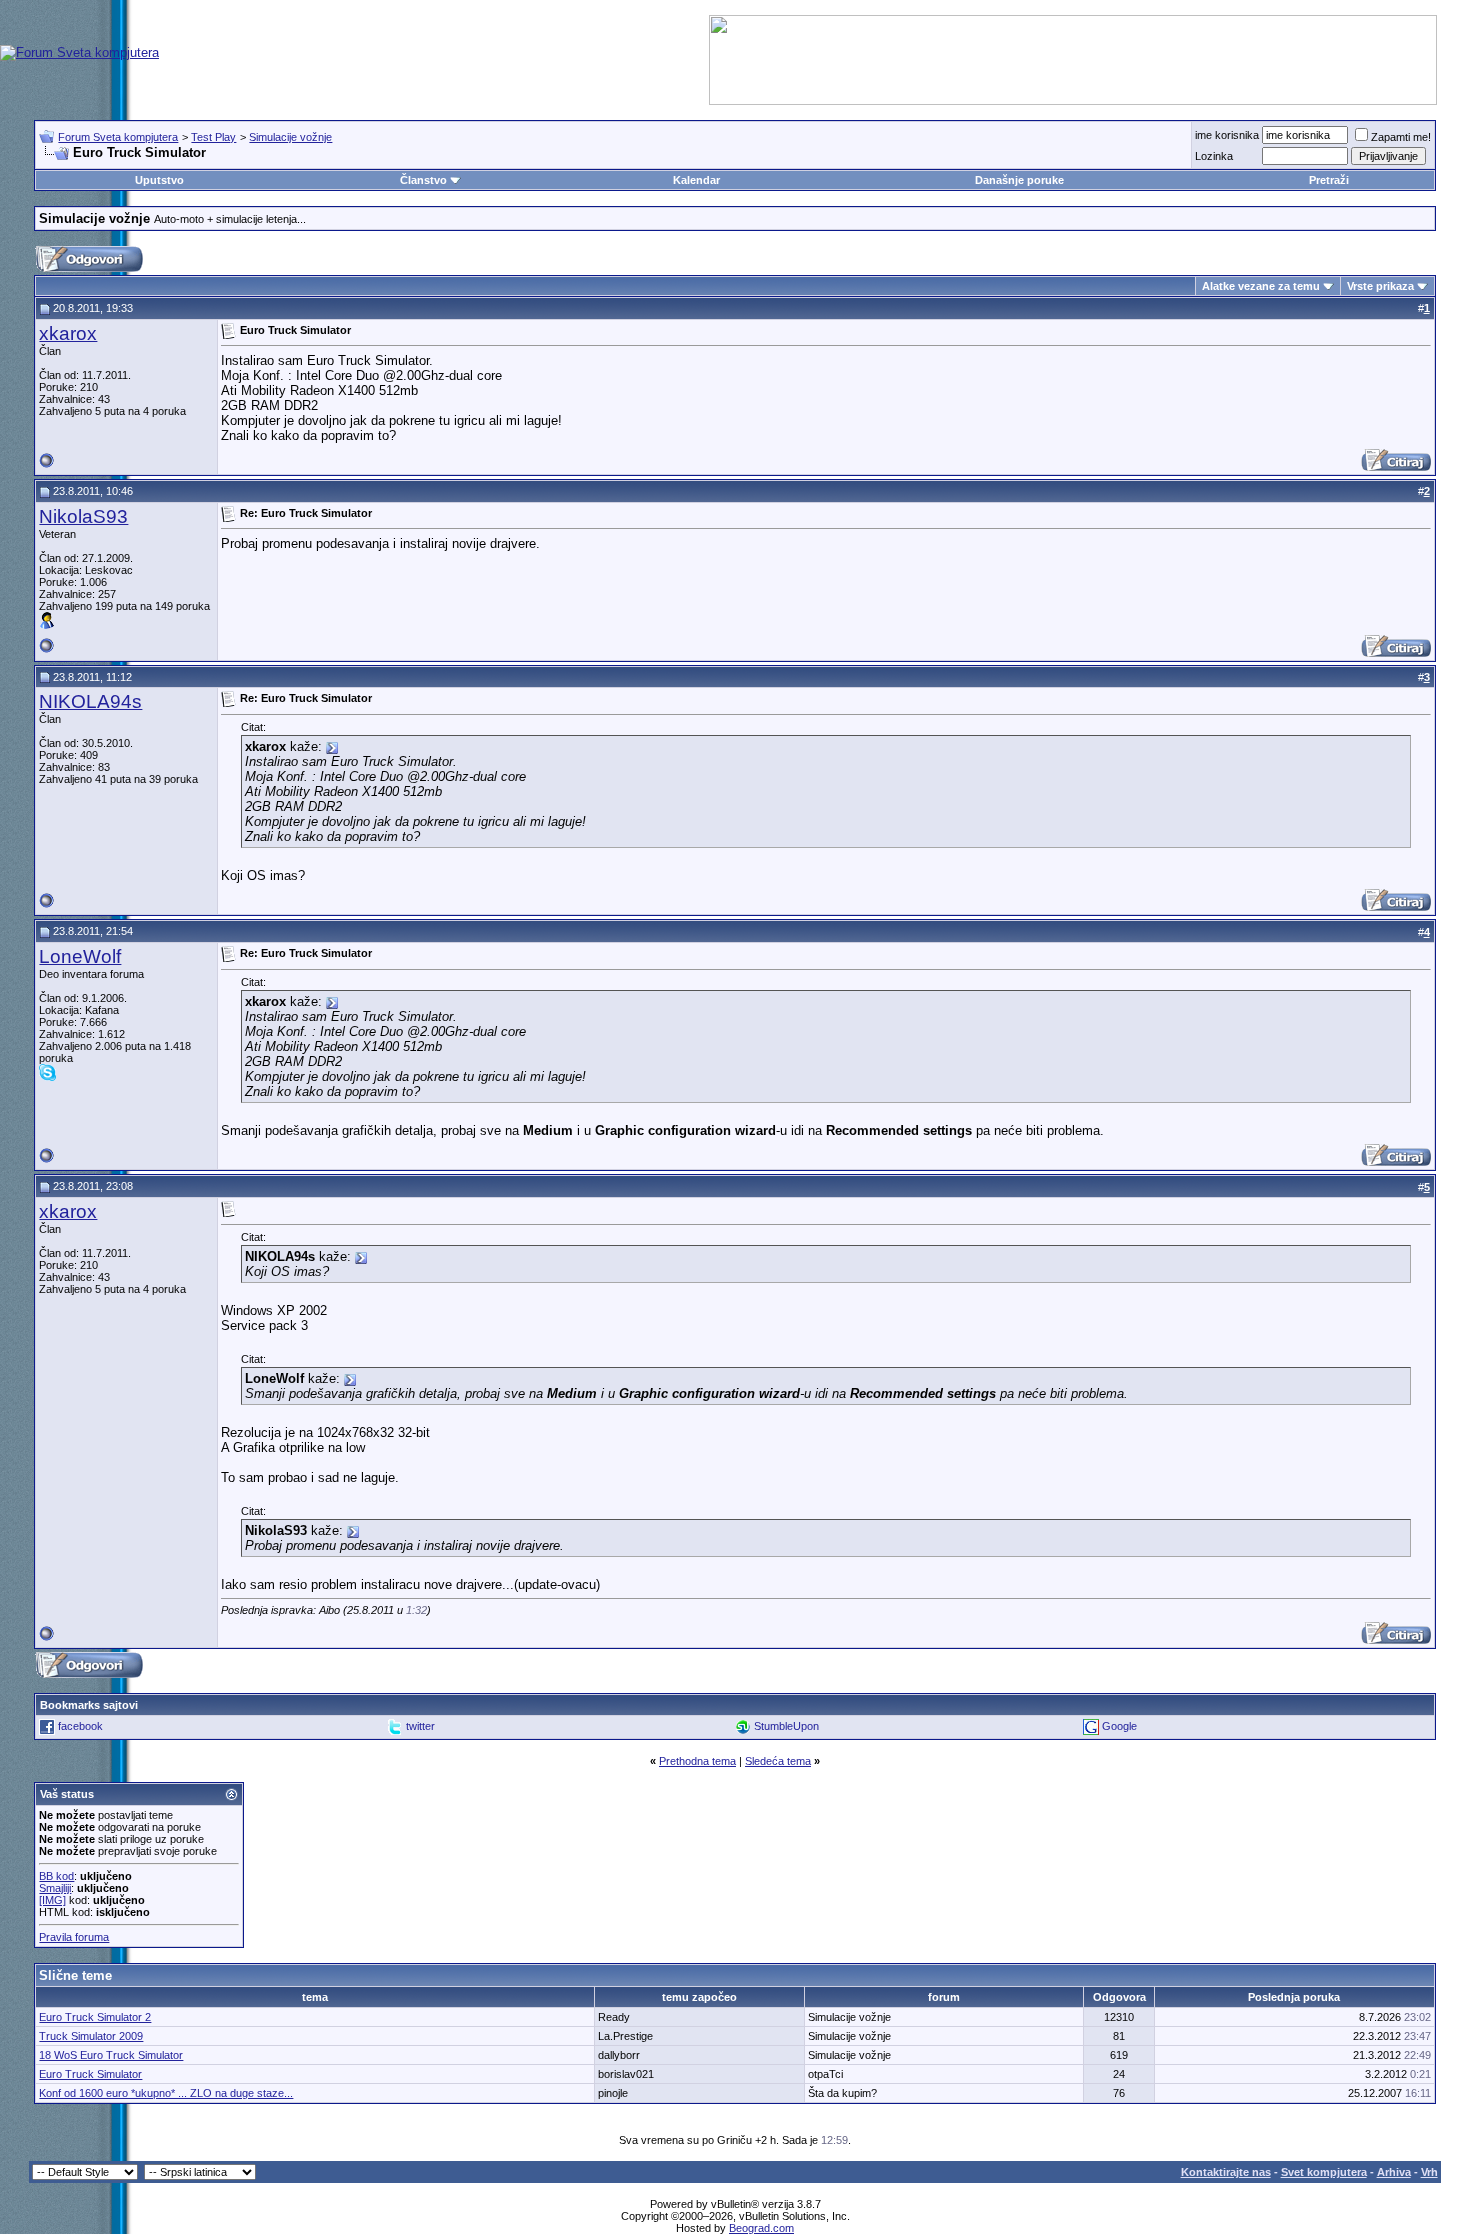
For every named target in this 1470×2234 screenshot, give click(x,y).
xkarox (68, 333)
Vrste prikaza (1380, 286)
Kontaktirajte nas (1226, 2172)
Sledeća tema (778, 1761)
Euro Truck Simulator (90, 2074)
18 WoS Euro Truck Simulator (111, 2055)
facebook (80, 1726)
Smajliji (55, 1888)
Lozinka (1214, 156)
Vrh (1429, 2172)
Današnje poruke (1019, 180)
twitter (420, 1726)
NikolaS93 (83, 516)
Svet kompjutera (1324, 2172)
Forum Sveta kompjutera (118, 137)
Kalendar (696, 180)
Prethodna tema (697, 1761)
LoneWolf (80, 956)
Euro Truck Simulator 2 (95, 2017)
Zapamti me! (1401, 137)
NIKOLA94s (90, 701)
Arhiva (1394, 2172)
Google (1119, 1726)
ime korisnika (1227, 135)
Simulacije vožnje (290, 137)
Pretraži (1329, 180)
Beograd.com (761, 2228)
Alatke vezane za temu (1261, 286)
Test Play (213, 137)
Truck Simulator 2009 (91, 2036)
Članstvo (423, 180)
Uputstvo (159, 180)
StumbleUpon (786, 1726)
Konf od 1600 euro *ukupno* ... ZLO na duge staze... (166, 2093)
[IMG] (52, 1900)
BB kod (56, 1876)
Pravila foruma (74, 1937)
